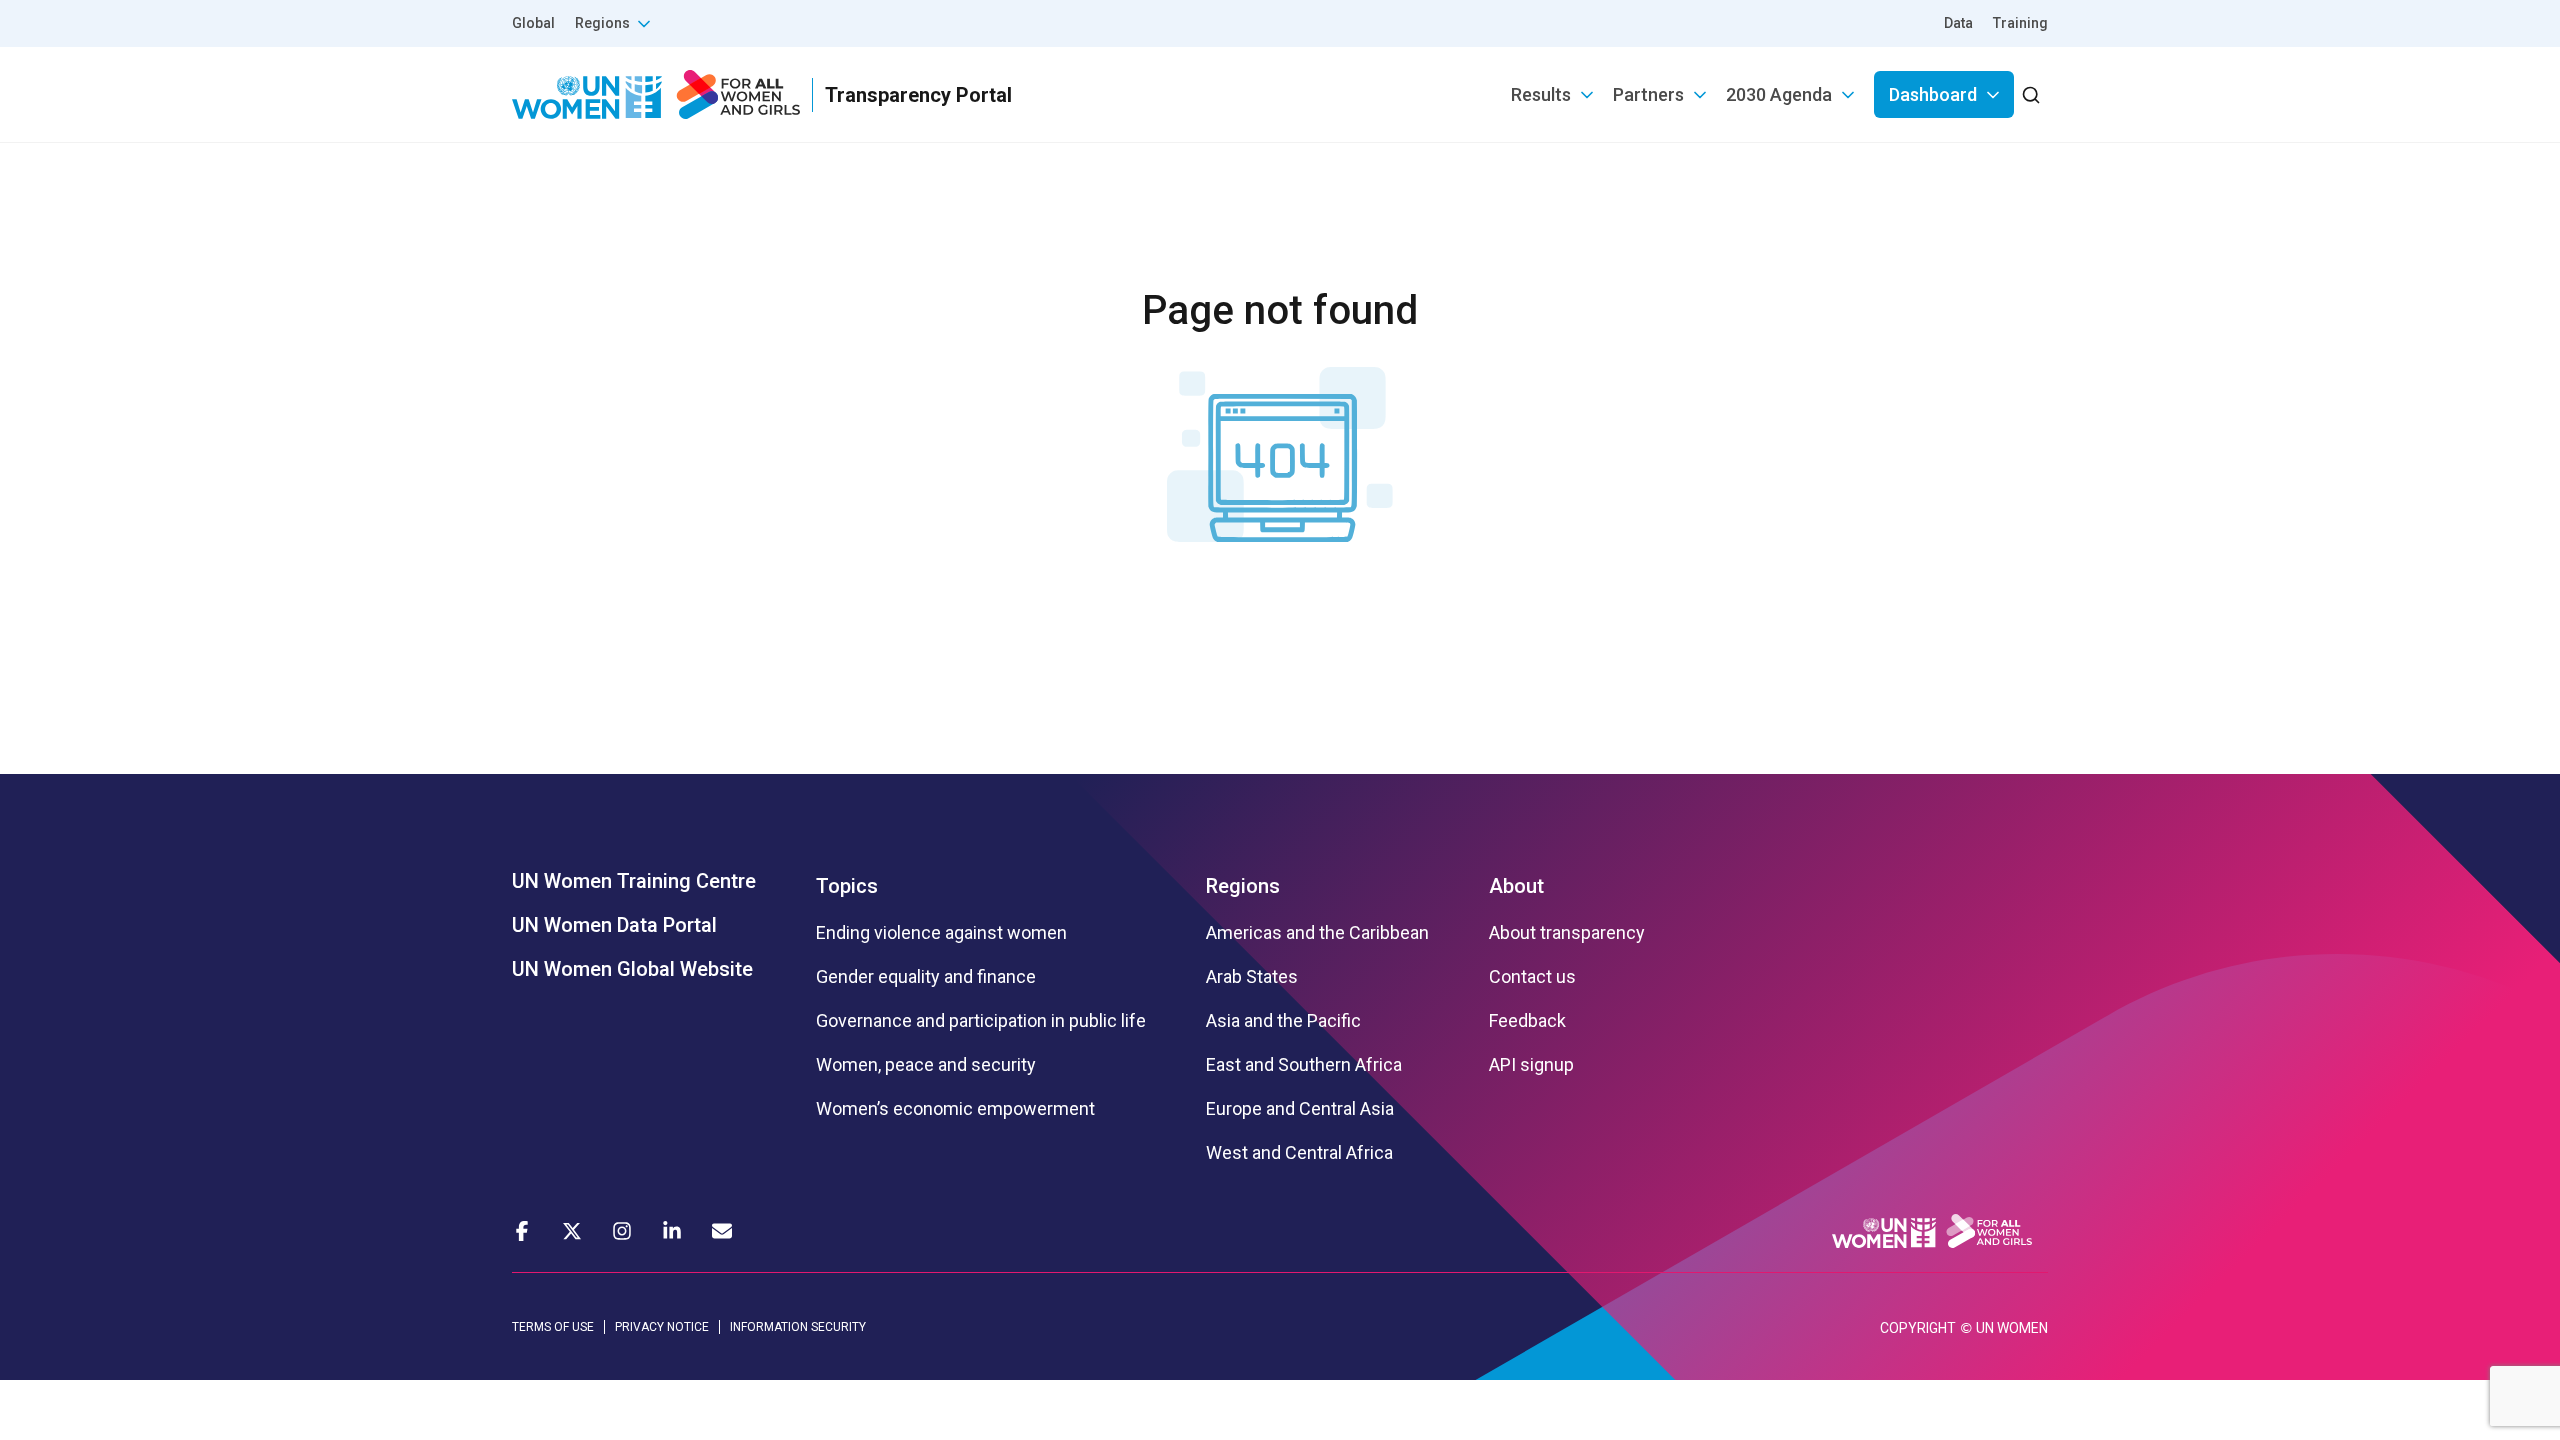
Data (1958, 23)
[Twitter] (572, 1231)
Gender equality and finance (926, 977)
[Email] (722, 1231)
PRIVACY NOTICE (662, 1327)
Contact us (1532, 977)
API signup (1531, 1065)
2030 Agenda (1779, 94)
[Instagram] (622, 1231)
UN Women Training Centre (634, 881)
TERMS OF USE (553, 1327)
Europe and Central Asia (1300, 1109)
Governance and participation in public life (981, 1021)
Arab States (1252, 977)
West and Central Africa (1299, 1153)
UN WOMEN (2012, 1328)
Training (2020, 23)
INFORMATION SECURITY (798, 1327)
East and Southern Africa (1304, 1065)
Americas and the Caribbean (1317, 933)
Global (533, 23)
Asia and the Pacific (1283, 1021)
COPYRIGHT (1918, 1328)
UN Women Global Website (632, 969)
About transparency (1567, 933)
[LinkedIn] (672, 1231)
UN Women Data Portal (614, 925)
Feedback (1527, 1021)
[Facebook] (522, 1231)
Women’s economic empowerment (955, 1109)
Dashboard (1933, 94)
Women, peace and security (926, 1065)
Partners (1648, 94)
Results (1541, 94)
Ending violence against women (941, 933)
